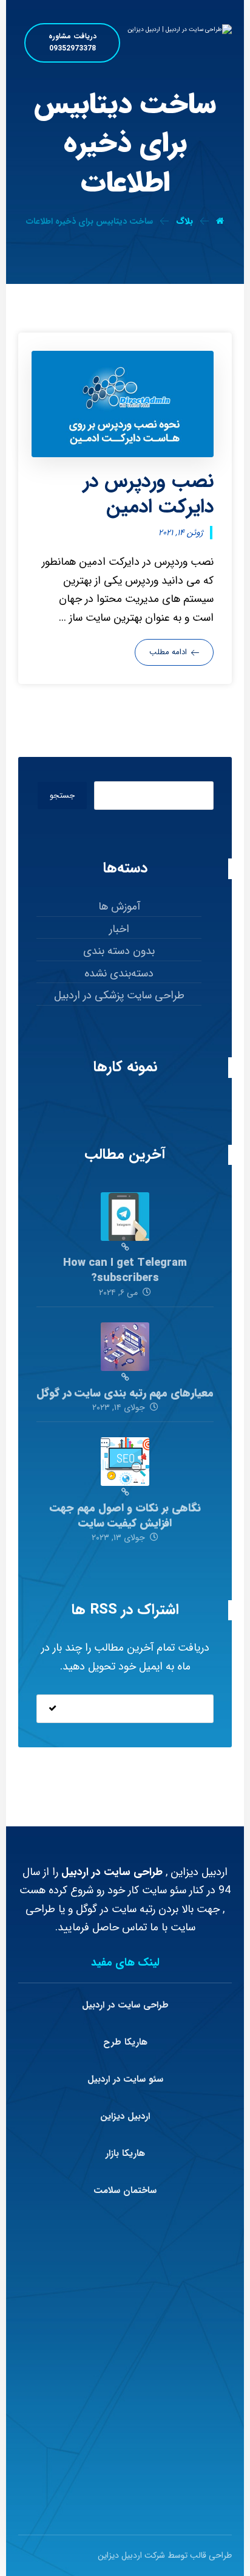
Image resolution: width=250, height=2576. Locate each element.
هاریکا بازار (125, 2153)
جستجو (62, 796)
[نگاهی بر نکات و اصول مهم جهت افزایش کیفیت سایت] (125, 1462)
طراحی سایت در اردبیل (125, 2005)
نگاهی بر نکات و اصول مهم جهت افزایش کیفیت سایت (125, 1515)
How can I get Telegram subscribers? (125, 1270)
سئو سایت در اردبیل (125, 2079)
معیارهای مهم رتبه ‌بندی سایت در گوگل (125, 1393)
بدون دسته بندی (119, 951)
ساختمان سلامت (125, 2191)
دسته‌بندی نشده (119, 973)
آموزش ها (119, 906)
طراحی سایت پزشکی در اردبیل (119, 995)
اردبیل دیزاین (125, 2116)
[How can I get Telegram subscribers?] (125, 1217)
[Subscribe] (52, 1709)
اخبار (119, 929)
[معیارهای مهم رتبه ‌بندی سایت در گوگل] (125, 1347)
